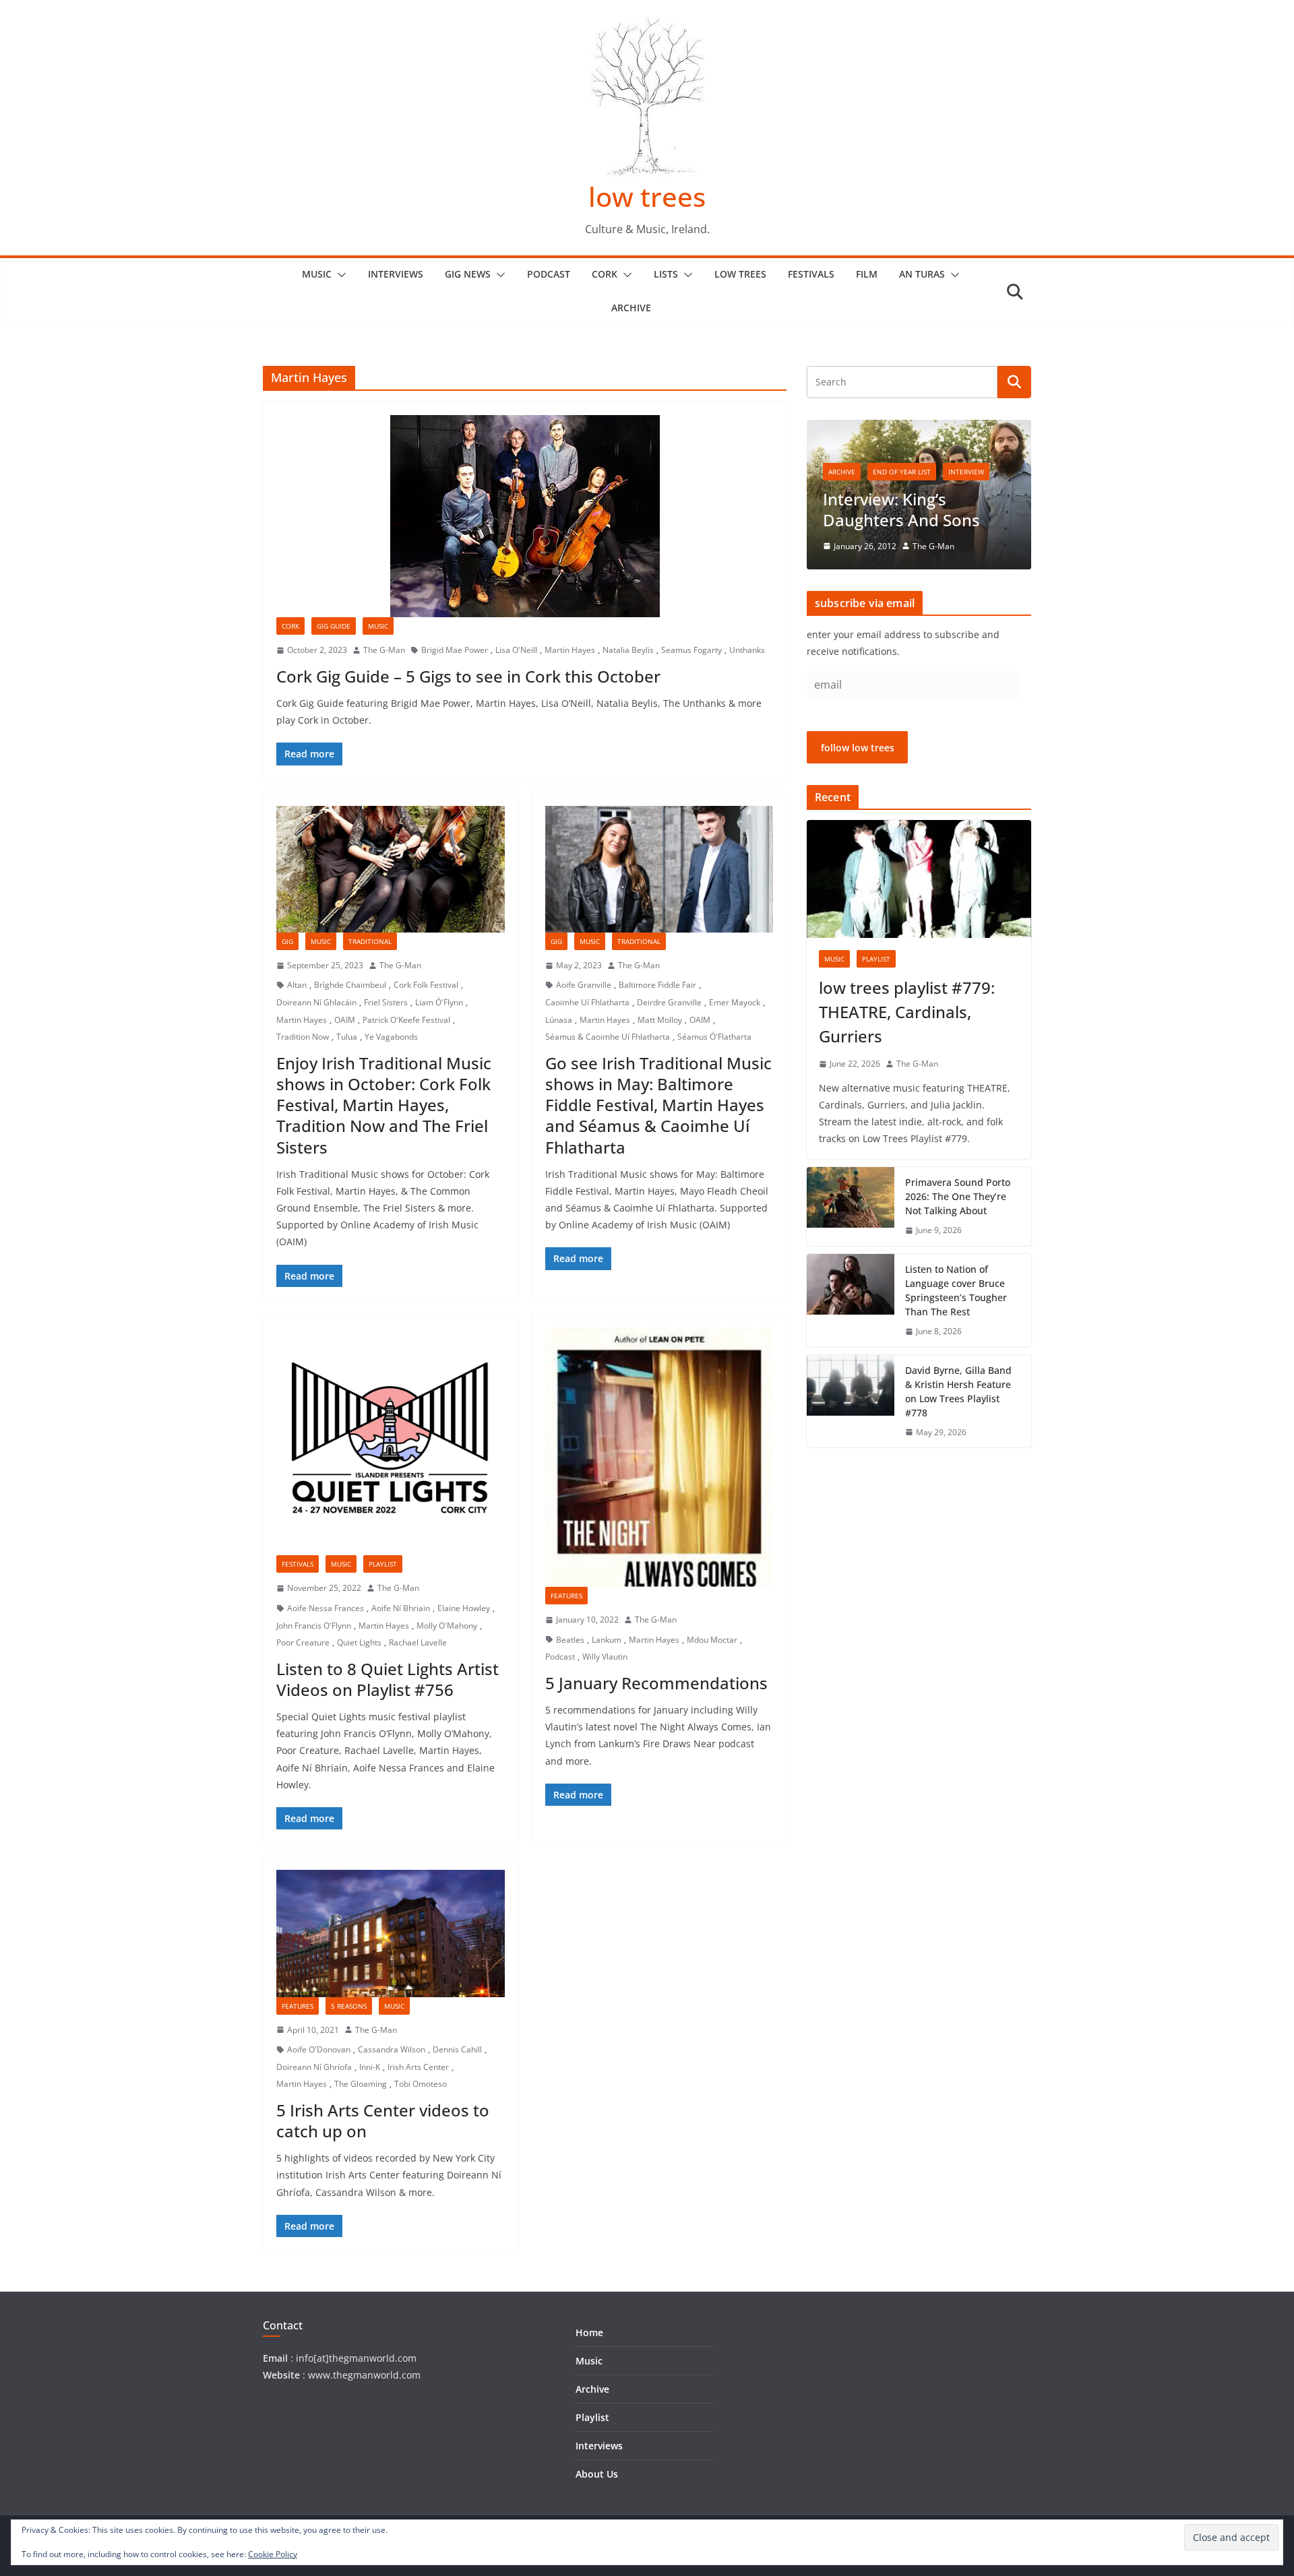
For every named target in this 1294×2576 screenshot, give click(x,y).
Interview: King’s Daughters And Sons (901, 509)
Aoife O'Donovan (319, 2049)
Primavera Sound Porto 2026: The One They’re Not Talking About (958, 1196)
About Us (597, 2474)
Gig (287, 941)
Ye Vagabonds (391, 1037)
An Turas (922, 274)
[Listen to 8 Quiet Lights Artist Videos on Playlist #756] (391, 1442)
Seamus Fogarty (691, 650)
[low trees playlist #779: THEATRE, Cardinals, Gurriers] (919, 879)
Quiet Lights (359, 1642)
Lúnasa (559, 1020)
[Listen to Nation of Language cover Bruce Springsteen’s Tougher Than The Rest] (851, 1300)
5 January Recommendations (656, 1683)
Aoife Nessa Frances (326, 1608)
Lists (666, 274)
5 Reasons (349, 2006)
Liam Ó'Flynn (439, 1002)
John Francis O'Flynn (314, 1626)
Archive (631, 308)
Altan (297, 985)
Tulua (347, 1037)
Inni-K (370, 2067)
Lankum (607, 1640)
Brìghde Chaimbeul (350, 985)
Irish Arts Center (418, 2067)
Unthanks (747, 650)
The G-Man (384, 650)
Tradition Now (303, 1037)
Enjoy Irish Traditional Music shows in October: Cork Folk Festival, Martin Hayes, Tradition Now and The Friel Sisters (384, 1105)
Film (867, 274)
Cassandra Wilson (392, 2049)
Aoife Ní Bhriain (401, 1608)
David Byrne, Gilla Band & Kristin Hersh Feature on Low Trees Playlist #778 (958, 1391)
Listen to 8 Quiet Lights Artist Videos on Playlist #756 (388, 1679)
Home (589, 2332)
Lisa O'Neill (516, 650)
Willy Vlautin (605, 1657)
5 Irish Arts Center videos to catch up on (383, 2121)
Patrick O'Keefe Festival (406, 1020)
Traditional (370, 941)
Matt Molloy (660, 1020)
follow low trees (858, 748)
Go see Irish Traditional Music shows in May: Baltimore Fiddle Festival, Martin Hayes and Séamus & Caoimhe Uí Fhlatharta (658, 1105)
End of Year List (902, 472)
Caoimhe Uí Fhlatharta (587, 1002)
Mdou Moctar (712, 1640)
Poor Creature (303, 1642)
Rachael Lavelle (418, 1642)
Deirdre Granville (669, 1002)
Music (317, 274)
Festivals (811, 274)
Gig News (468, 274)
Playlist (383, 1564)
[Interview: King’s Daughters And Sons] (919, 428)
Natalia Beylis (628, 650)
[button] (339, 275)
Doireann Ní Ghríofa (314, 2067)
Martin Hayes (570, 650)
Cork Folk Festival (426, 985)
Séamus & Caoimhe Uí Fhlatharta (608, 1037)
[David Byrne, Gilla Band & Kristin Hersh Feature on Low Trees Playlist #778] (851, 1402)
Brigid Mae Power (455, 650)
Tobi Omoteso (421, 2084)
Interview (966, 472)
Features (566, 1596)
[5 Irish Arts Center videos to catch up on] (391, 1933)
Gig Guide (334, 626)
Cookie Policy (273, 2554)
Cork (605, 274)
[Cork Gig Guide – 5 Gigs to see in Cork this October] (525, 516)
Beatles (570, 1640)
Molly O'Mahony (447, 1626)
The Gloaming (361, 2084)
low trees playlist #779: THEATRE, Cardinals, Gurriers (907, 1012)
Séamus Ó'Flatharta (714, 1037)
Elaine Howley (464, 1608)
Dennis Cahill (457, 2049)
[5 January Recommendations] (659, 1457)
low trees (647, 196)
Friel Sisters (386, 1002)
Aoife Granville (584, 985)
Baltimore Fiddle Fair (657, 985)
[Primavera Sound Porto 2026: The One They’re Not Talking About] (851, 1206)
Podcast (549, 274)
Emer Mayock (735, 1002)
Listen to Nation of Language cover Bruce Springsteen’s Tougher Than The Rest (956, 1290)
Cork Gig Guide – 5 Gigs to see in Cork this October (468, 676)
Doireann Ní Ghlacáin (316, 1002)
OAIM (345, 1020)
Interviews (396, 274)
